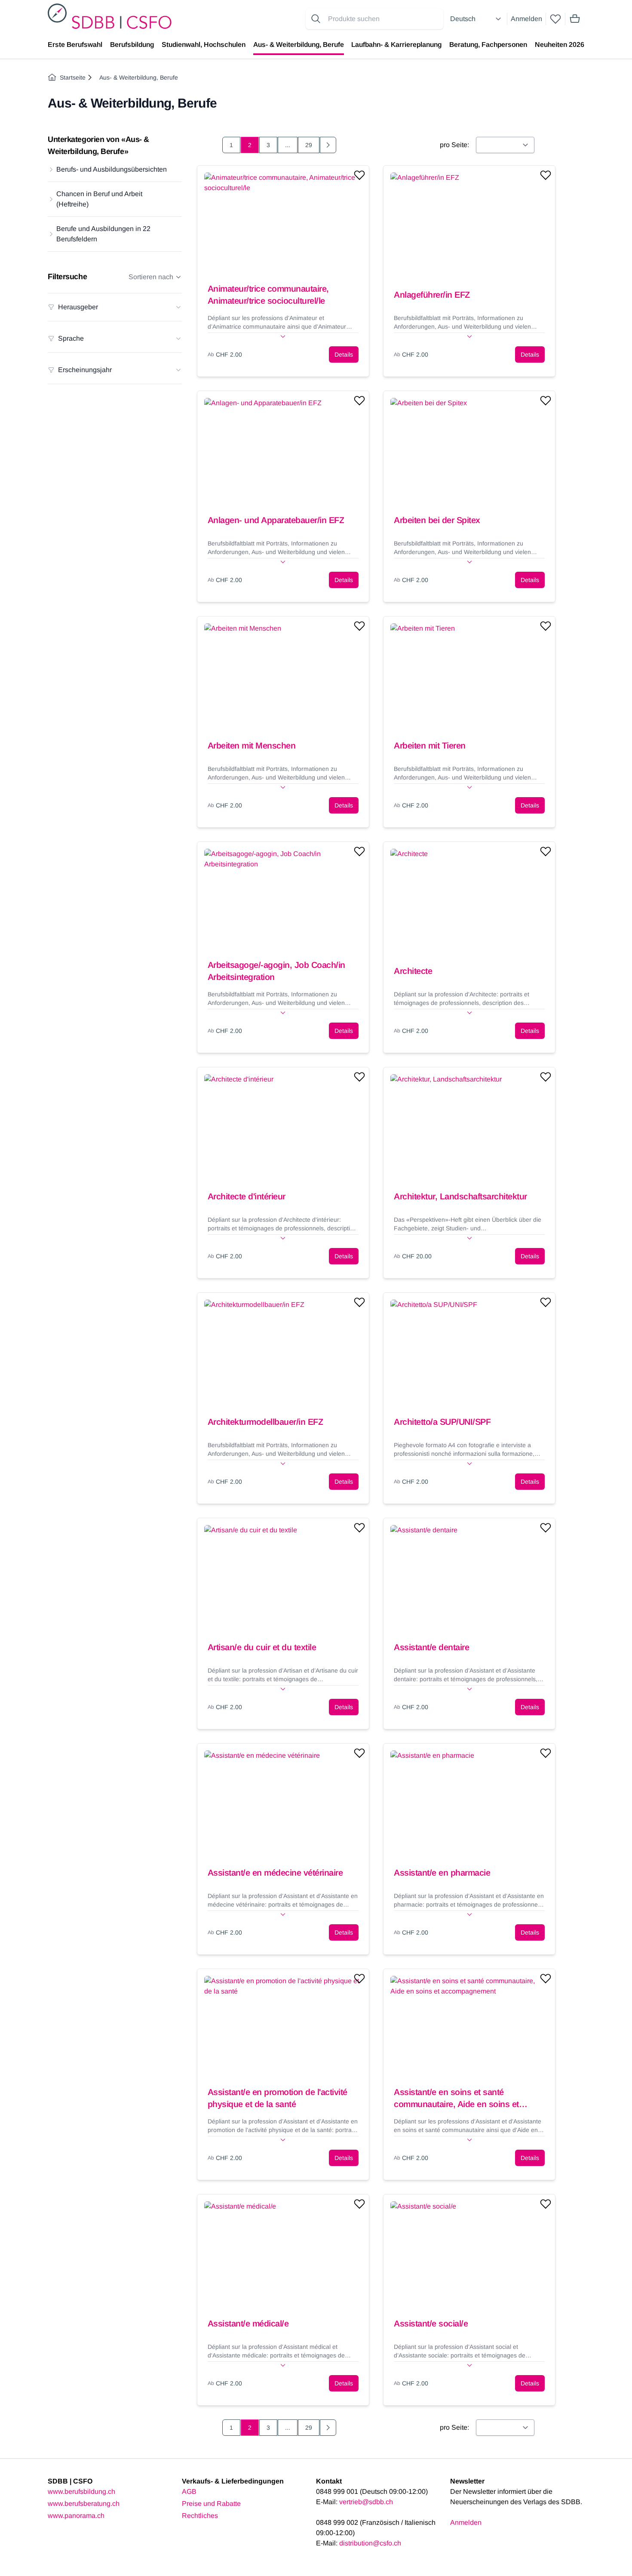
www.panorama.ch (76, 2516)
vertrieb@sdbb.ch (366, 2502)
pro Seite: (454, 145)
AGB (189, 2491)
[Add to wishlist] (359, 175)
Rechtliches (200, 2516)
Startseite (73, 77)
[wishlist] (555, 19)
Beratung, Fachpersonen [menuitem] (488, 45)
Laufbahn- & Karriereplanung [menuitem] (396, 45)
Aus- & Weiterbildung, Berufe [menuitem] (299, 45)
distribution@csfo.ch (370, 2543)
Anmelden (526, 19)
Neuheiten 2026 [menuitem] (560, 45)
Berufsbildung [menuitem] (132, 45)
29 (309, 145)
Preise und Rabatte (211, 2504)
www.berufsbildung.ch (81, 2491)
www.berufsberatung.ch (84, 2504)
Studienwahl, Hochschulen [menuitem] (204, 45)
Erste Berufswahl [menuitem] (75, 45)
